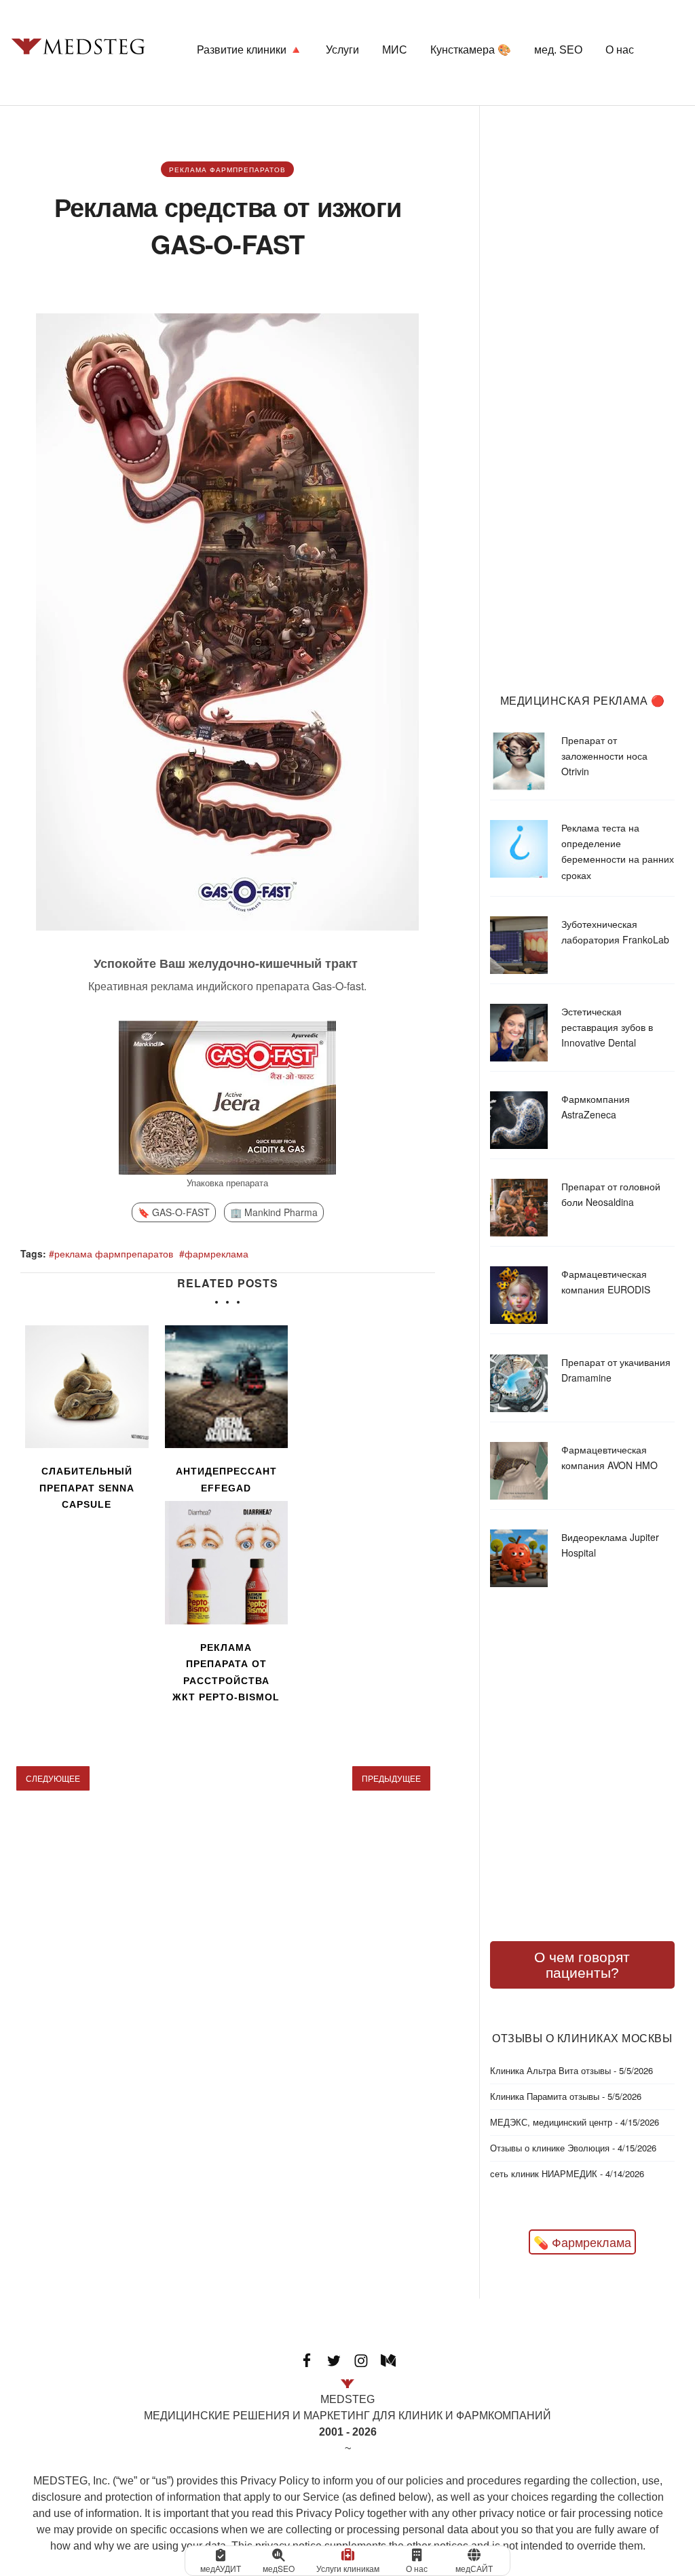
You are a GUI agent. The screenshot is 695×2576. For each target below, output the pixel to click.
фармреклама (217, 1253)
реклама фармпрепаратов (227, 170)
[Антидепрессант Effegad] (227, 1387)
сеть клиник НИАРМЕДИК (544, 2173)
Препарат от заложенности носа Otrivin (604, 756)
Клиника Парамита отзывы (545, 2096)
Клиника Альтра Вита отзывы (550, 2070)
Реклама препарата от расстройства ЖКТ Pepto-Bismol (226, 1673)
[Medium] (388, 2359)
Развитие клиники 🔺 (250, 50)
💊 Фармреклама (582, 2242)
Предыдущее (391, 1778)
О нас (620, 50)
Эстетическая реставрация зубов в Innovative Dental (607, 1027)
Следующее (53, 1778)
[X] (334, 2359)
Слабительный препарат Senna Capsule (87, 1488)
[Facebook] (307, 2359)
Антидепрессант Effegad (226, 1480)
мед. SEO (558, 50)
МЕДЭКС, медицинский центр (551, 2122)
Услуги (342, 50)
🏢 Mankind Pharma (274, 1212)
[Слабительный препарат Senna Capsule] (87, 1387)
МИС (395, 50)
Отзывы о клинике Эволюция (550, 2148)
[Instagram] (361, 2359)
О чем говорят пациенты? (582, 1965)
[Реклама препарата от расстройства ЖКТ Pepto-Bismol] (227, 1563)
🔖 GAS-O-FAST (174, 1212)
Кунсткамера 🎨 (471, 50)
